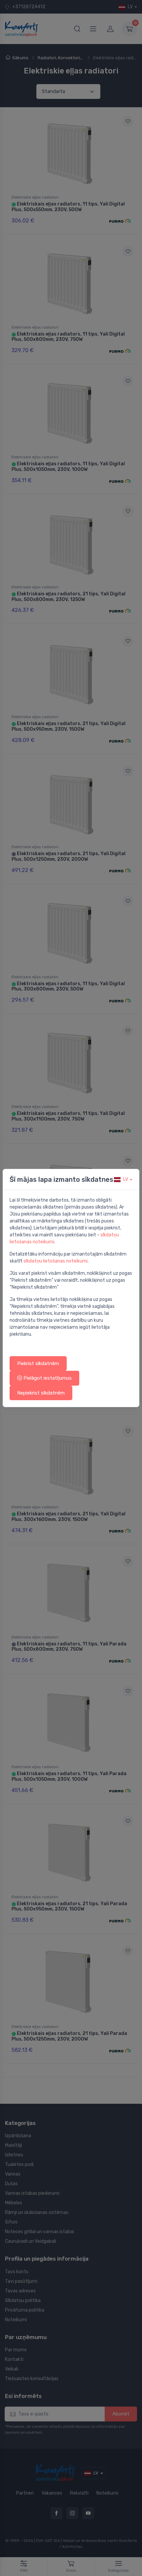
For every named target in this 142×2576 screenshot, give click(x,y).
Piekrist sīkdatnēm (38, 1363)
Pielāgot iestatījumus (47, 1378)
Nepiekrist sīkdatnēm (41, 1393)
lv (126, 1179)
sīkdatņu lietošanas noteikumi (55, 1261)
